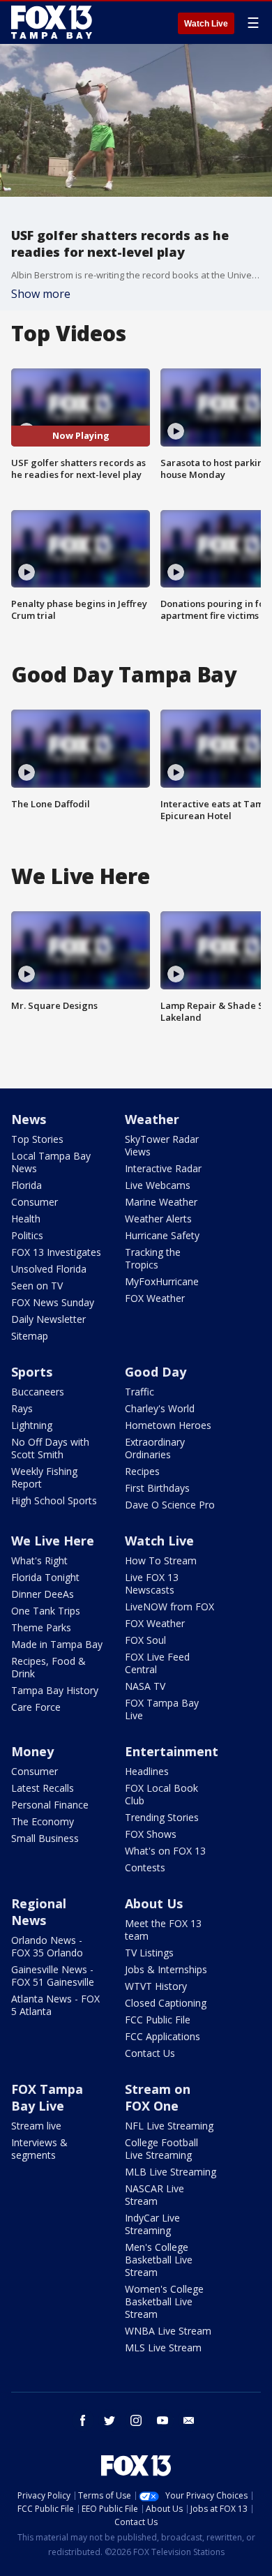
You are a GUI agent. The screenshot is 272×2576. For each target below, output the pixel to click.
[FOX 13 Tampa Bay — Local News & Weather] (52, 22)
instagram (136, 2420)
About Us (154, 1903)
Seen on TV (37, 1286)
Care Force (36, 1707)
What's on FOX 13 (165, 1851)
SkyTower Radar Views (162, 1145)
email (189, 2420)
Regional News (39, 1912)
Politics (27, 1235)
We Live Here (53, 1541)
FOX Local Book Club (161, 1794)
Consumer (35, 1202)
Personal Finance (50, 1805)
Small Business (45, 1838)
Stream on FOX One (158, 2097)
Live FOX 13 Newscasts (152, 1583)
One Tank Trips (46, 1611)
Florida (27, 1185)
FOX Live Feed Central (157, 1663)
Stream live (36, 2126)
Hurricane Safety (162, 1235)
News (29, 1119)
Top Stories (37, 1139)
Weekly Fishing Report (44, 1477)
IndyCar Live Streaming (152, 2224)
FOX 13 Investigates (56, 1252)
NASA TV (145, 1686)
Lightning (32, 1425)
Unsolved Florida (49, 1269)
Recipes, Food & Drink (48, 1667)
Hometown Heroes (168, 1425)
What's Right (39, 1560)
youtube (163, 2420)
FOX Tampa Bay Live (162, 1709)
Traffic (139, 1392)
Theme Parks (41, 1627)
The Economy (43, 1821)
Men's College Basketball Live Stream (159, 2260)
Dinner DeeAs (43, 1594)
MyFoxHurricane (162, 1281)
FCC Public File (158, 2020)
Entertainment (172, 1751)
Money (32, 1751)
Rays (22, 1408)
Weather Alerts (158, 1219)
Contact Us (150, 2053)
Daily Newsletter (48, 1319)
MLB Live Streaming (171, 2172)
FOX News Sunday (53, 1302)
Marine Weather (161, 1202)
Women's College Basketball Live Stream (164, 2301)
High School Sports (54, 1500)
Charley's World (160, 1408)
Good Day (156, 1372)
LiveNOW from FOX (169, 1607)
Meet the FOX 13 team (163, 1930)
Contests (145, 1867)
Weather (152, 1119)
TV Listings (149, 1953)
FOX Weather (155, 1298)
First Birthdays (157, 1488)
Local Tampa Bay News (51, 1162)
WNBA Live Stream (168, 2331)
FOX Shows (151, 1834)
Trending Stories (162, 1817)
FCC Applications (163, 2036)
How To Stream (161, 1560)
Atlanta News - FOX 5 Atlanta (55, 2005)
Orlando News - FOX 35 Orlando (47, 1946)
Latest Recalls (43, 1788)
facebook (83, 2420)
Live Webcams (158, 1185)
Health (26, 1219)
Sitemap (30, 1336)
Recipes (142, 1471)
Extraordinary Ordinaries (155, 1448)
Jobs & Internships (166, 1969)
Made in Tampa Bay (57, 1644)
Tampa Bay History (55, 1690)
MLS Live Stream (163, 2347)
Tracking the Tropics (153, 1258)
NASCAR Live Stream (154, 2195)
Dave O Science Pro (170, 1505)
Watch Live (206, 24)
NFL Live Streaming (169, 2126)
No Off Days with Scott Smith (50, 1448)
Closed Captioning (166, 2003)
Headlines (147, 1771)
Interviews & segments (39, 2149)
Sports (32, 1372)
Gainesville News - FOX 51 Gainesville (53, 1976)
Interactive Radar (163, 1168)
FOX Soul (145, 1640)
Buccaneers (38, 1392)
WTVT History (156, 1986)
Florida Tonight (45, 1577)
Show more (41, 294)
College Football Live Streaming (161, 2149)
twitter (109, 2420)
